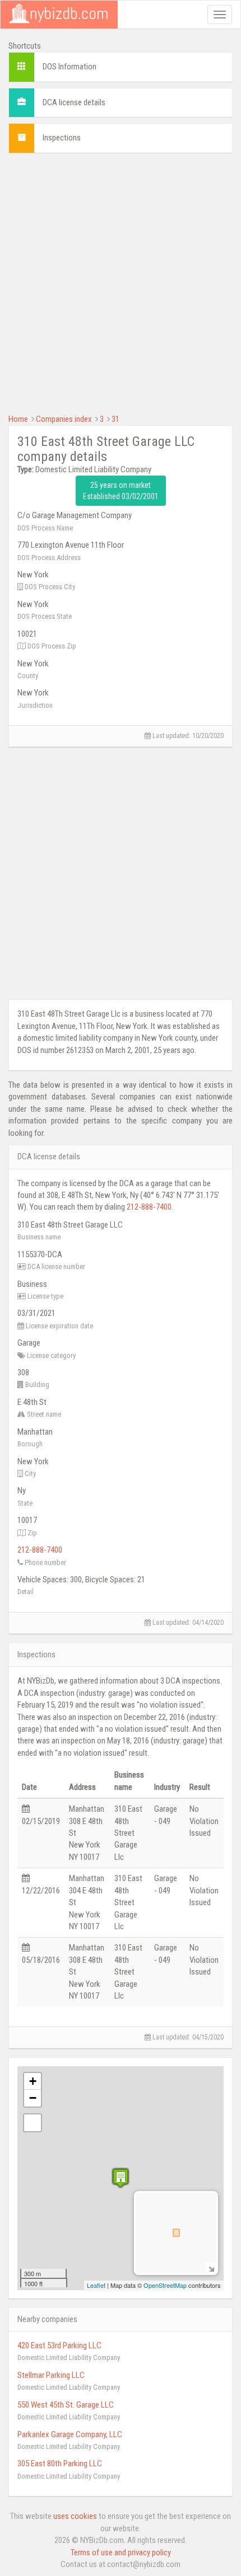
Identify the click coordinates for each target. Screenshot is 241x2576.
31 (115, 419)
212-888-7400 (149, 1207)
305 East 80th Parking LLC (60, 2464)
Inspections (62, 138)
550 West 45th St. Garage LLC (66, 2405)
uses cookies (75, 2516)
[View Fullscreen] (33, 2123)
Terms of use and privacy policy (121, 2553)
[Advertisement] (121, 282)
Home (18, 419)
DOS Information (69, 67)
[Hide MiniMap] (211, 2268)
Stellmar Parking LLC (51, 2375)
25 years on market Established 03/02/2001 (121, 491)
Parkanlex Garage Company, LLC (70, 2434)
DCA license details (74, 102)
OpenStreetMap (165, 2285)
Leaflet (96, 2285)
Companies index (64, 419)
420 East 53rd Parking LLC (59, 2345)
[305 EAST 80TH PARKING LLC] (121, 2178)
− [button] (33, 2098)
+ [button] (33, 2081)
